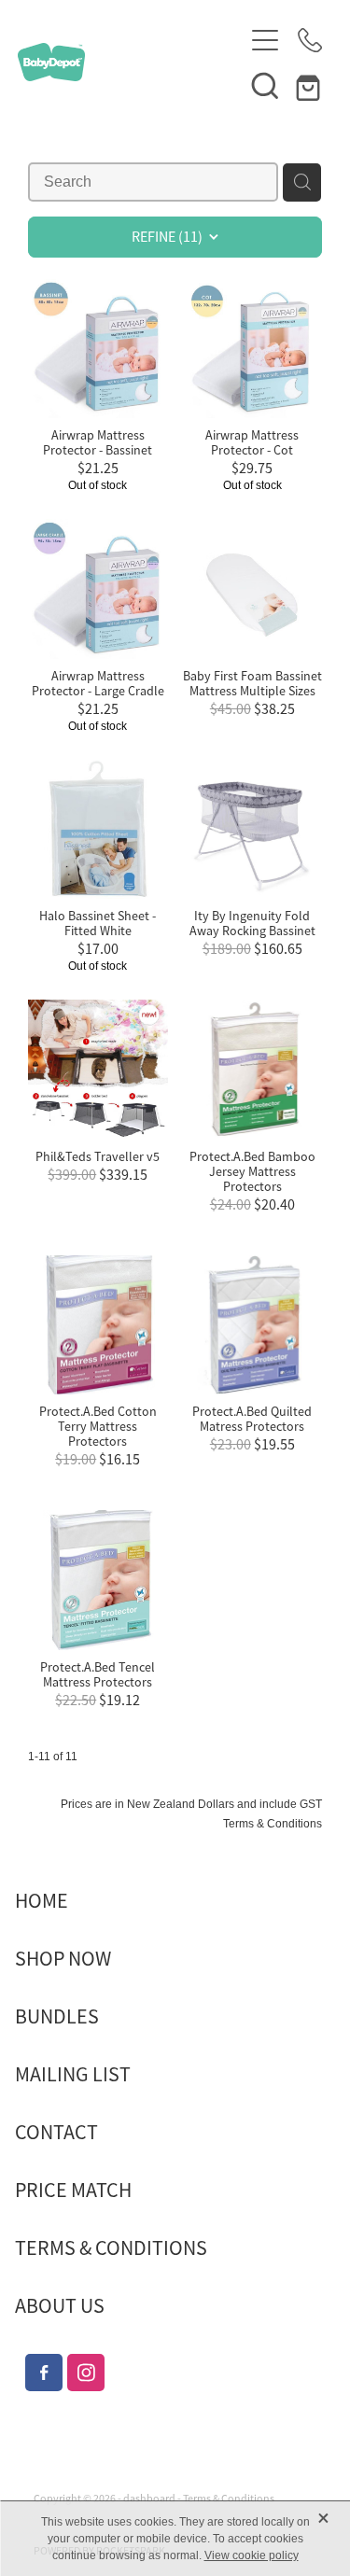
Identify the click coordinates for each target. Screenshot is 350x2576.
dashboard (149, 2499)
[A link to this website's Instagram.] (86, 2373)
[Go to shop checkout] (310, 85)
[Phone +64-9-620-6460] (310, 40)
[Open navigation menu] (265, 40)
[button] (265, 85)
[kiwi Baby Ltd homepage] (131, 62)
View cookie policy (252, 2555)
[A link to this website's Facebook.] (44, 2373)
